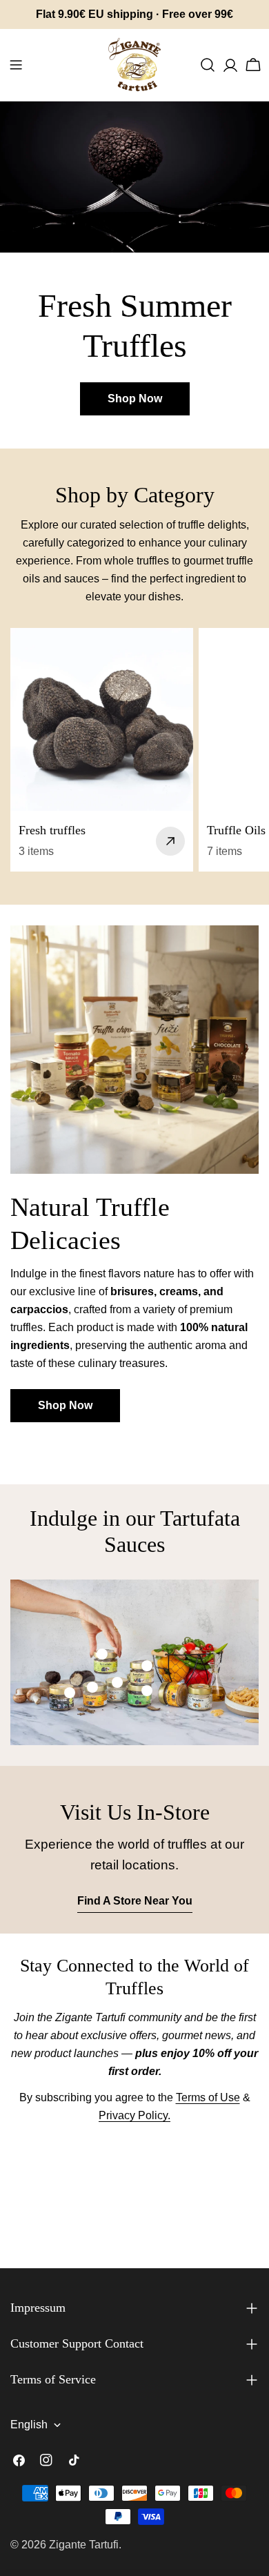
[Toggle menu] (16, 65)
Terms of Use (208, 2097)
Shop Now (135, 399)
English (29, 2425)
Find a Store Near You (135, 1901)
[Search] (208, 65)
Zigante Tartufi (84, 2545)
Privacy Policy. (134, 2115)
